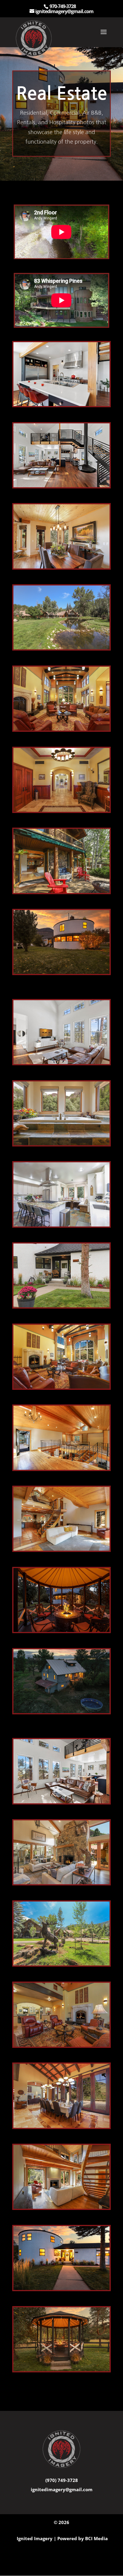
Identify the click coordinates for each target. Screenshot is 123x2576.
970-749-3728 (63, 6)
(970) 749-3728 (62, 2480)
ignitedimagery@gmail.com (62, 2489)
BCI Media (96, 2538)
